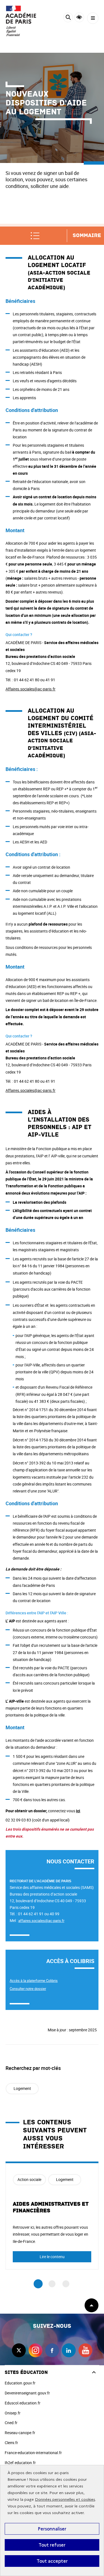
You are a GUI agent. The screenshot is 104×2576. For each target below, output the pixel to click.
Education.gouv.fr (20, 2383)
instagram (35, 2350)
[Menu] (93, 18)
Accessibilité (79, 17)
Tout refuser (52, 2545)
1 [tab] (38, 2284)
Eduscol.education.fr (23, 2403)
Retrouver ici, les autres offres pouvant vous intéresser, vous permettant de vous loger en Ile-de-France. (50, 2234)
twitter (19, 2350)
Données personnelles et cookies (65, 2500)
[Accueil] (21, 21)
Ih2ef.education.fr (20, 2463)
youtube (85, 2350)
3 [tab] (66, 2284)
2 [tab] (52, 2284)
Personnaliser (52, 2529)
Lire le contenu (52, 2257)
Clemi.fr (11, 2443)
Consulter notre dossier (28, 1989)
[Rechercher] (68, 18)
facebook (52, 2350)
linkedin (69, 2350)
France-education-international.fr (33, 2453)
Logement (22, 2088)
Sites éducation (26, 2372)
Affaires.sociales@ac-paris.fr (31, 689)
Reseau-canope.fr (20, 2433)
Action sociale (29, 2179)
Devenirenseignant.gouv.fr (27, 2393)
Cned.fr (11, 2423)
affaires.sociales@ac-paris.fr (41, 1921)
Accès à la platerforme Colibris (34, 1981)
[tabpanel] (52, 2216)
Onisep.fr (13, 2413)
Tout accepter (52, 2561)
